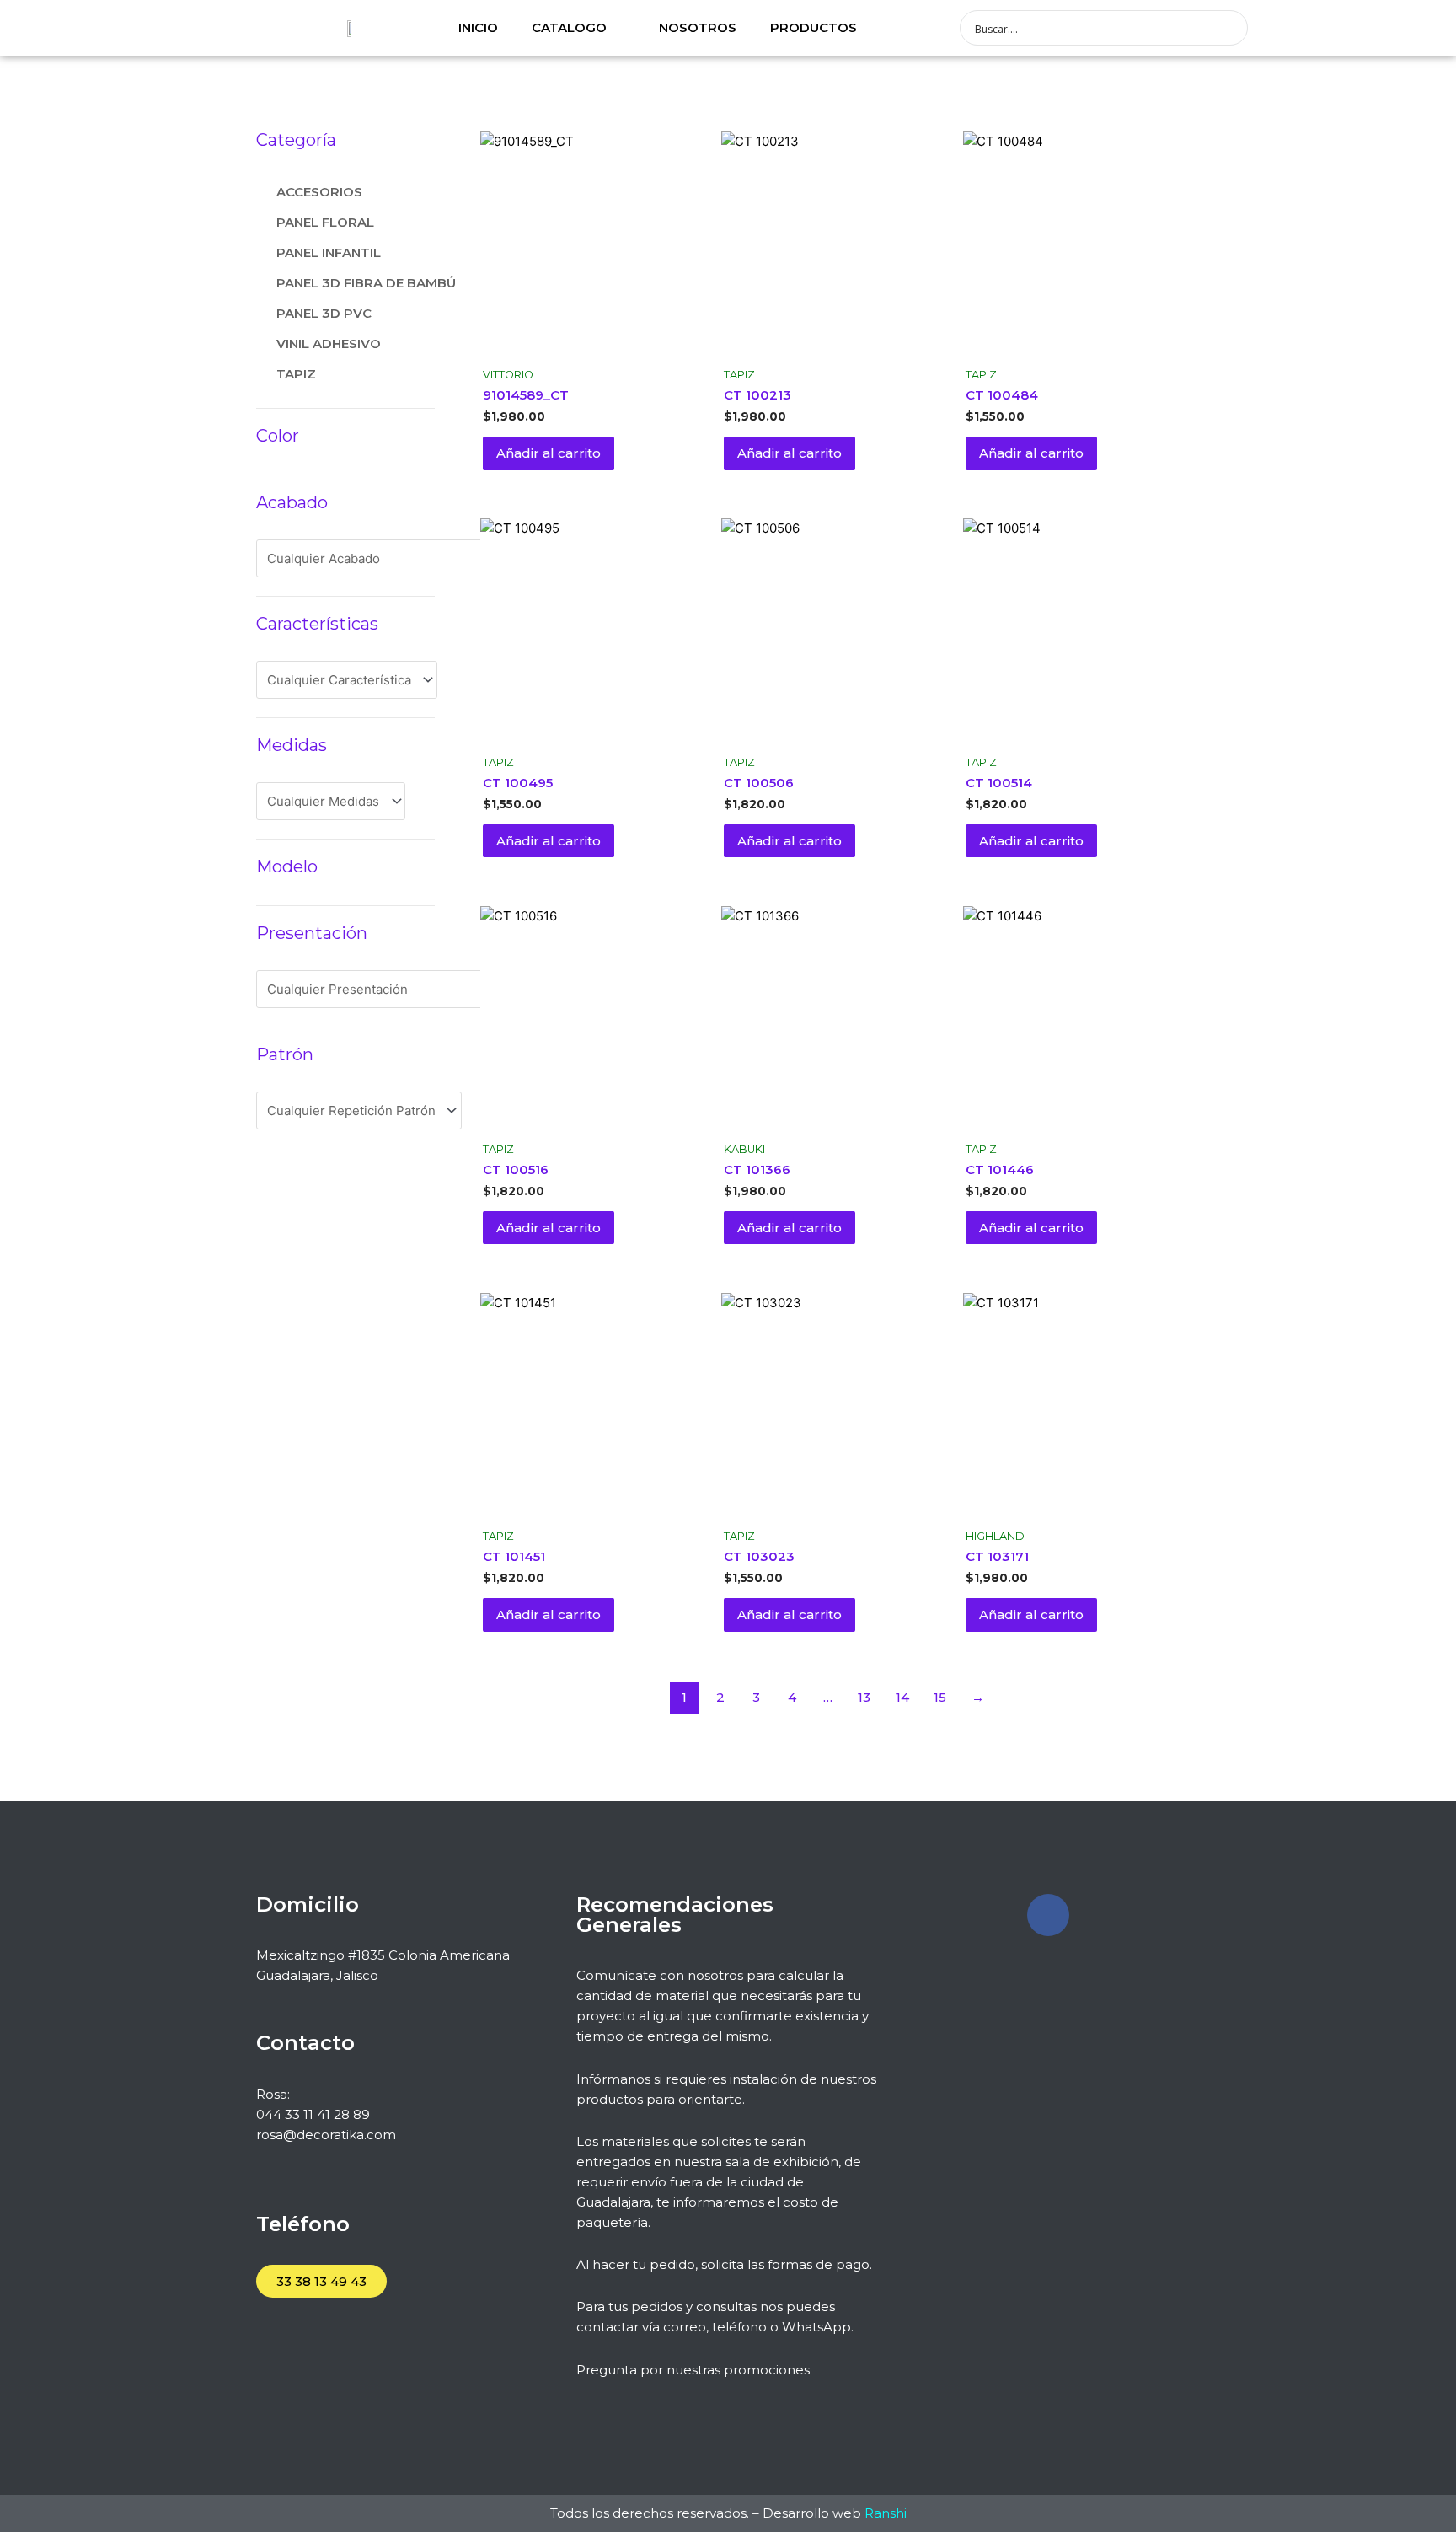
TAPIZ (296, 374)
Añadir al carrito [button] (549, 453)
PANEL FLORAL (325, 222)
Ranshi (886, 2513)
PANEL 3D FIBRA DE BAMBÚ (366, 283)
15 (940, 1697)
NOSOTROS (698, 27)
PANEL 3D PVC (324, 313)
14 (902, 1697)
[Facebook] (1048, 1915)
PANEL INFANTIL (329, 252)
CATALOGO (569, 27)
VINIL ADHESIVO (329, 343)
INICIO (478, 27)
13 (864, 1697)
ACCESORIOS (319, 192)
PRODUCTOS (814, 27)
